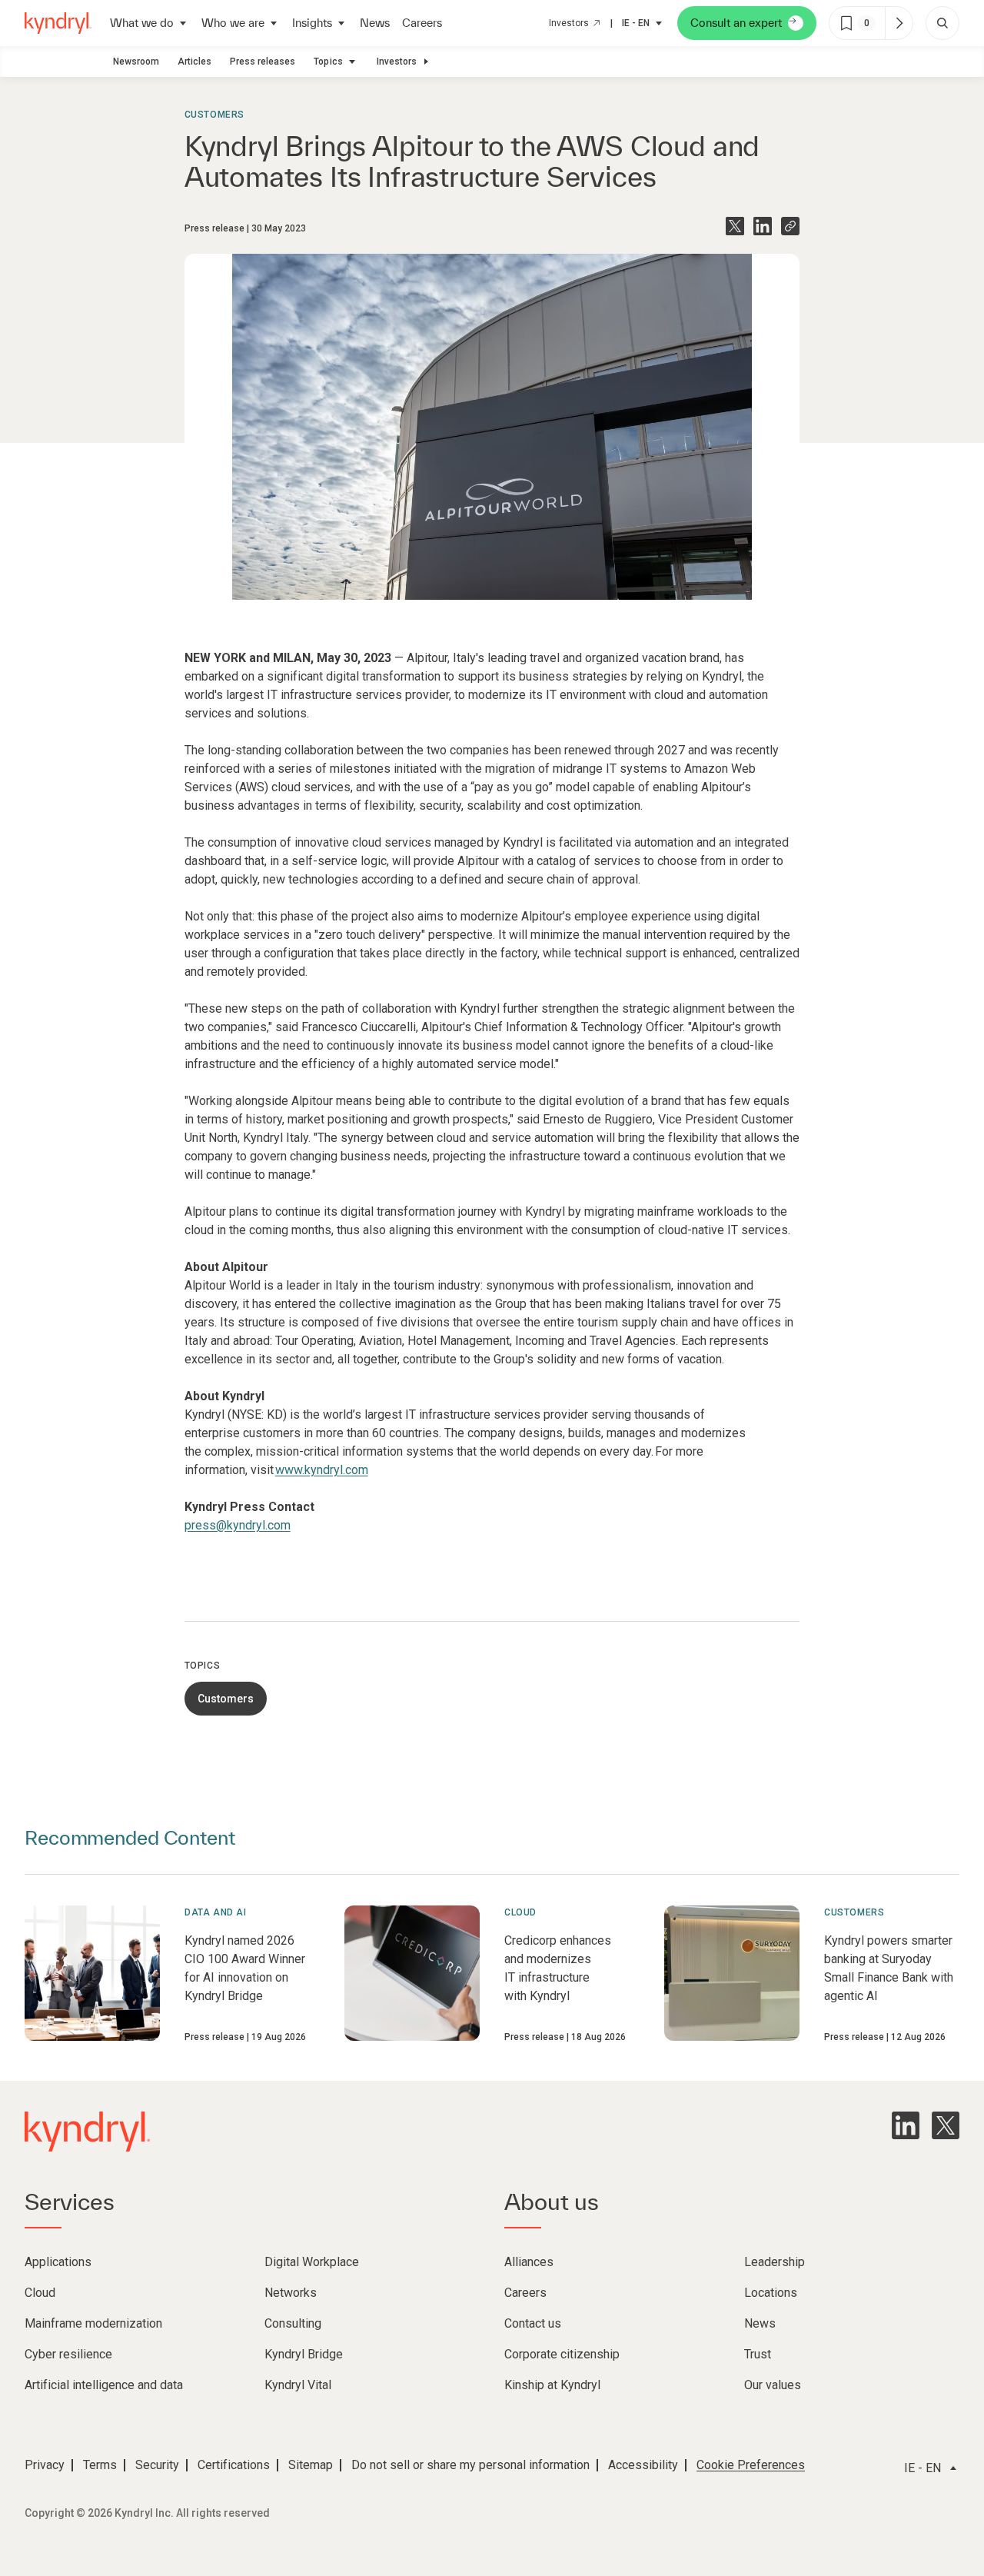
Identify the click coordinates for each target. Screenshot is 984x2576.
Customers (214, 115)
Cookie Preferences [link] (751, 2465)
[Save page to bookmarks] (846, 23)
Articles (194, 62)
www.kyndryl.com (322, 1470)
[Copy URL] (790, 226)
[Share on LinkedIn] (763, 226)
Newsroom (136, 62)
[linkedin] (906, 2125)
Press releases (263, 62)
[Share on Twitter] (735, 226)
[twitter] (946, 2125)
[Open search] (942, 23)
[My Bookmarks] (899, 23)
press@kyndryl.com (238, 1525)
